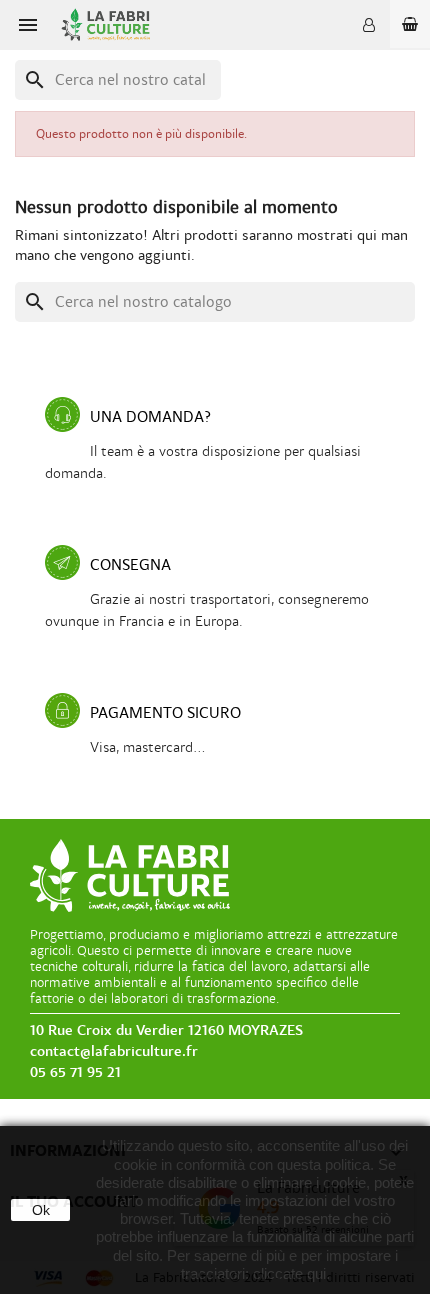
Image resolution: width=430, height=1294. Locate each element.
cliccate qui (289, 1273)
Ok (41, 1210)
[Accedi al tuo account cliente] (369, 25)
